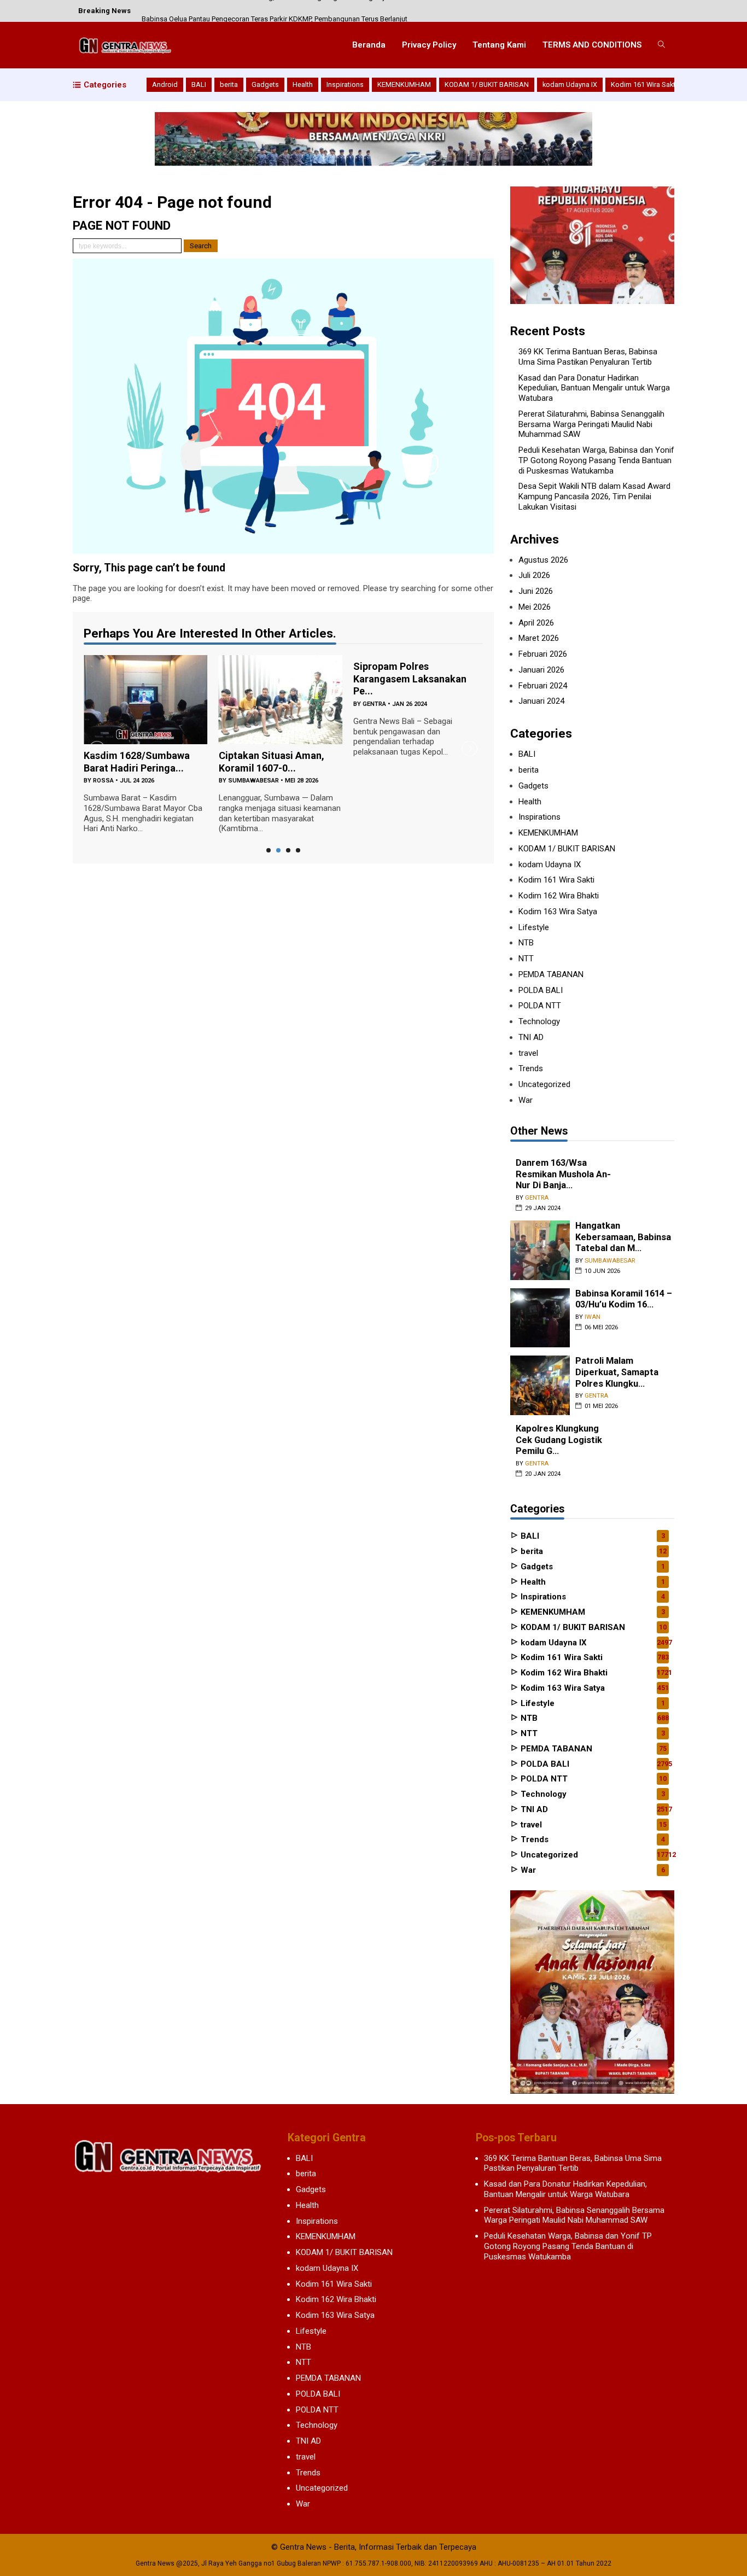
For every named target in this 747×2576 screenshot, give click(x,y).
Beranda (369, 45)
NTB (526, 943)
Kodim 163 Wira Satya (558, 912)
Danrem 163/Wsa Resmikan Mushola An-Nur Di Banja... (563, 1174)
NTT (526, 959)
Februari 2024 (543, 686)
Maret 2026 (539, 638)
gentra (374, 704)
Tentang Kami (499, 45)
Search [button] (201, 246)
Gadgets (265, 84)
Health (303, 84)
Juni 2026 (536, 591)
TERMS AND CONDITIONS (592, 45)
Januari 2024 (541, 701)
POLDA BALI (541, 990)
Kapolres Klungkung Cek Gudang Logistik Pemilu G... (559, 1440)
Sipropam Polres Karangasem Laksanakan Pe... (410, 679)
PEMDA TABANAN (551, 974)
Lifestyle (534, 927)
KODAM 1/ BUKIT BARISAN (487, 84)
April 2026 (536, 623)
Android (165, 84)
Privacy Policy (429, 45)
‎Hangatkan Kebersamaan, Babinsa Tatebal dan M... (623, 1237)
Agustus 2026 (543, 560)
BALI (199, 84)
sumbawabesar (253, 781)
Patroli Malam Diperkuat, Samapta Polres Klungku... (617, 1372)
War (526, 1100)
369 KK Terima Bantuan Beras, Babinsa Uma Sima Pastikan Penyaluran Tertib (588, 357)
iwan (593, 1317)
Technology (539, 1021)
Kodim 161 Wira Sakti (644, 84)
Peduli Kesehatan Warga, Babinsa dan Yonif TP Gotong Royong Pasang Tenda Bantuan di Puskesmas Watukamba (596, 460)
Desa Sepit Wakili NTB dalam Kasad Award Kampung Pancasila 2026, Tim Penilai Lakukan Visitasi (594, 496)
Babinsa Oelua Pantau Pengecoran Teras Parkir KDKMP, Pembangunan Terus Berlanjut (275, 11)
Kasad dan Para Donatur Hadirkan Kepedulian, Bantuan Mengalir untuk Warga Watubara (594, 388)
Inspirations (345, 84)
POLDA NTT (540, 1006)
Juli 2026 (534, 575)
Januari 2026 (541, 670)
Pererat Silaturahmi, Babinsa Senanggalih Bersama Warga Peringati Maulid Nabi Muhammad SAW (591, 424)
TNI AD (531, 1037)
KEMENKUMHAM (404, 84)
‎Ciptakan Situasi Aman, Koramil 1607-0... (272, 762)
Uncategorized (544, 1084)
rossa (103, 781)
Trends (531, 1068)
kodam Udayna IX (570, 84)
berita (229, 84)
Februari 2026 (543, 654)
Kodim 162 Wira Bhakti (559, 896)
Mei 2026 (535, 607)
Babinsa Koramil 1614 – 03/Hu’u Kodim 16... (624, 1299)
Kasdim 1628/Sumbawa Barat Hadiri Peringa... (137, 762)
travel (528, 1053)
